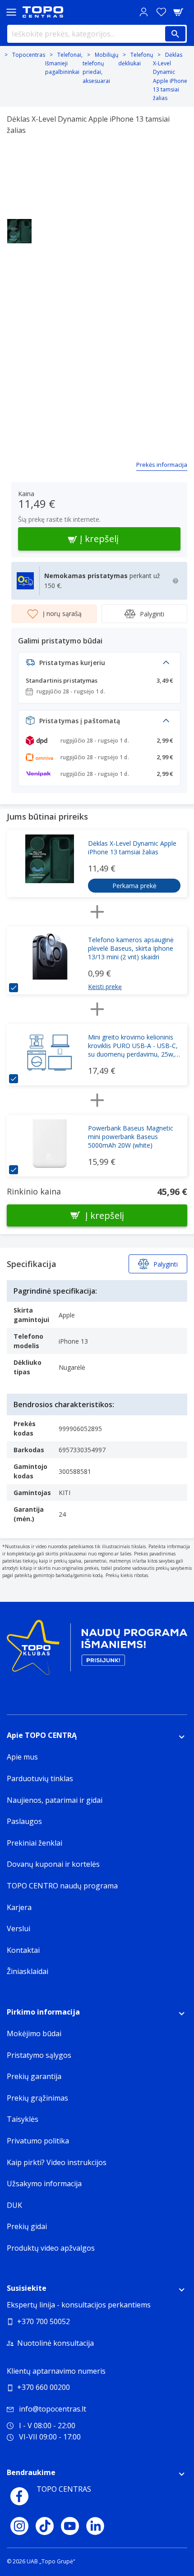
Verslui (18, 1929)
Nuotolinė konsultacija (55, 2343)
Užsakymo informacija (44, 2184)
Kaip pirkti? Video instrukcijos (57, 2162)
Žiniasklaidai (28, 1971)
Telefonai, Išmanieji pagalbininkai (64, 63)
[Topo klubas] (97, 1651)
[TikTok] (45, 2526)
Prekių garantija (34, 2076)
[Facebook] (19, 2496)
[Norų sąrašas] (161, 12)
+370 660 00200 (44, 2387)
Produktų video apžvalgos (51, 2248)
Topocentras (29, 55)
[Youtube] (70, 2526)
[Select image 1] (19, 231)
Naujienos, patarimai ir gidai (55, 1800)
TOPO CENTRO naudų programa (62, 1886)
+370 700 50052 (44, 2321)
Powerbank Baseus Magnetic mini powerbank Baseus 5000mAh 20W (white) (131, 1137)
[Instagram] (19, 2526)
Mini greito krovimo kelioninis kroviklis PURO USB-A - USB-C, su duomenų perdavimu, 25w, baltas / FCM (133, 1046)
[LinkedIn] (95, 2526)
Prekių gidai (27, 2226)
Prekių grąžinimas (37, 2098)
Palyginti (152, 614)
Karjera (19, 1907)
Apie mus (22, 1757)
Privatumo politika (38, 2141)
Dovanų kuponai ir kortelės (53, 1864)
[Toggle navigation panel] (11, 12)
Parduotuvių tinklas (40, 1778)
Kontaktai (23, 1950)
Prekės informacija (162, 465)
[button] (99, 665)
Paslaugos (24, 1821)
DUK (14, 2205)
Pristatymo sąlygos (39, 2055)
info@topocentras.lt (53, 2409)
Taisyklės (23, 2119)
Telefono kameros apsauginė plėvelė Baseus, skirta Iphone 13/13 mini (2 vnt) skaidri (131, 948)
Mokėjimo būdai (34, 2033)
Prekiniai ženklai (35, 1843)
